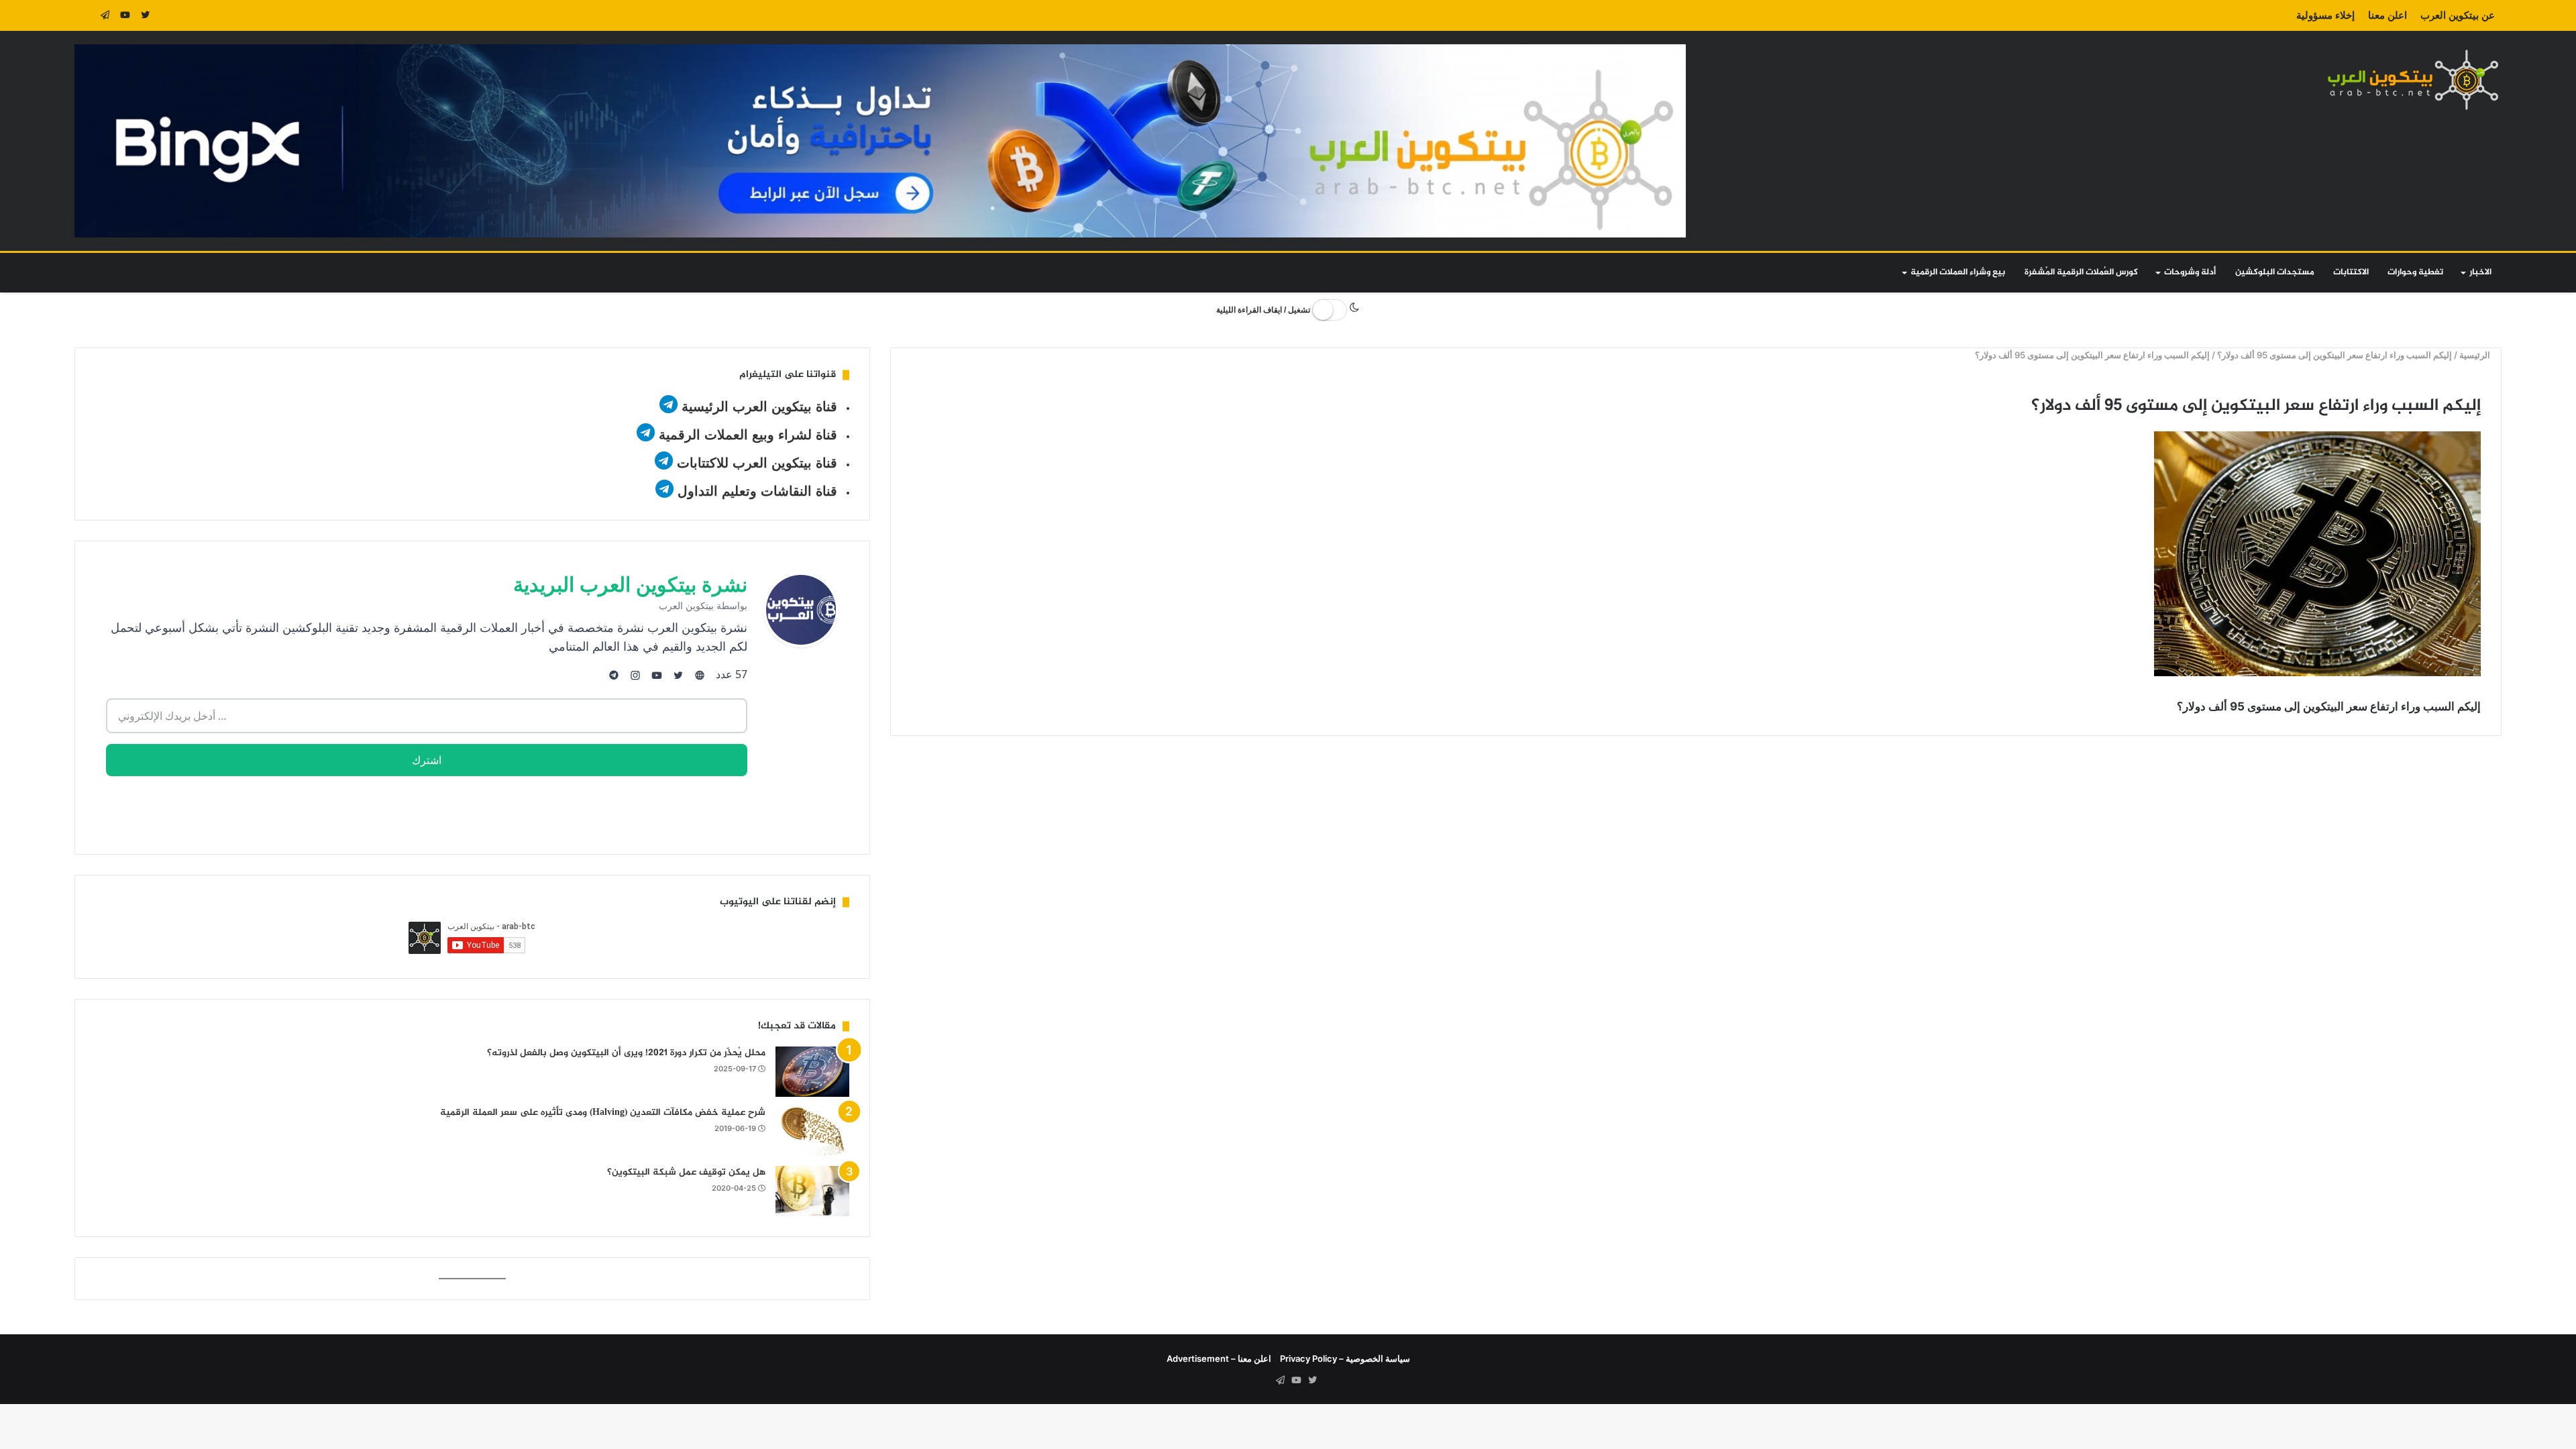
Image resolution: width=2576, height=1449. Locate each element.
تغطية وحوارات (2415, 272)
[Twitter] (145, 15)
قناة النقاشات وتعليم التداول (757, 491)
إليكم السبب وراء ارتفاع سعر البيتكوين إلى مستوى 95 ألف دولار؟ (2335, 355)
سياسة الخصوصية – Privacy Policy (1345, 1358)
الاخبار (2480, 272)
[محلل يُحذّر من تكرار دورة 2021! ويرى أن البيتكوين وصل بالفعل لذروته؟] (812, 1072)
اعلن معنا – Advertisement (1219, 1358)
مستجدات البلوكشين (2275, 272)
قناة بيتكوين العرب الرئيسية (759, 407)
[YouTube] (125, 15)
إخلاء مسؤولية (2325, 15)
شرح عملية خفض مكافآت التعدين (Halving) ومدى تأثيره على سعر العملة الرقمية (603, 1113)
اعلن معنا (2387, 15)
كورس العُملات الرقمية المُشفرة (2081, 272)
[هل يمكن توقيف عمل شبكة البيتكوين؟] (812, 1191)
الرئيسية (2476, 355)
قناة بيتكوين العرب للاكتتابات (755, 463)
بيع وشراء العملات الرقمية (1958, 272)
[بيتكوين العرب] (2413, 79)
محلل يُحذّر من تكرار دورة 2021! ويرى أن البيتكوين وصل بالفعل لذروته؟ (626, 1053)
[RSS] (85, 15)
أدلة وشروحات (2190, 272)
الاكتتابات (2351, 272)
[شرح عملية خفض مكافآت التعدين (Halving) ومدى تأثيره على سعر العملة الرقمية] (812, 1131)
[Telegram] (105, 15)
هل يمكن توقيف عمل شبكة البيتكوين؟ (686, 1172)
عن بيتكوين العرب (2458, 15)
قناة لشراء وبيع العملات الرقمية (748, 435)
